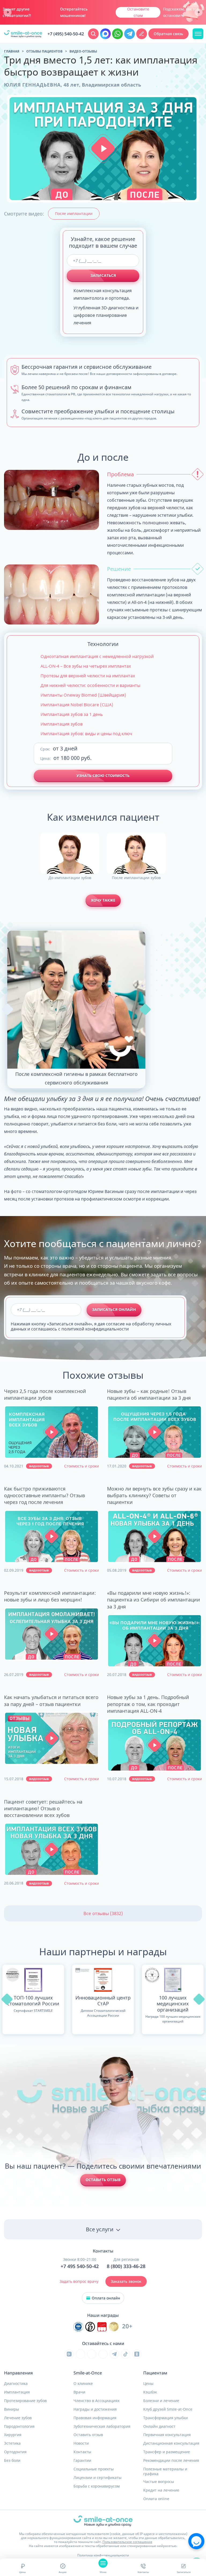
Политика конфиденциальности (103, 2555)
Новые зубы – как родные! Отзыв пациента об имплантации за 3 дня (149, 1394)
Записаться (103, 275)
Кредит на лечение (161, 2490)
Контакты (143, 2572)
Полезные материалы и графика (165, 2471)
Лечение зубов (18, 2418)
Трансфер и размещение (167, 2452)
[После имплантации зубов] (136, 853)
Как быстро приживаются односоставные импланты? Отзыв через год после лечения (44, 1495)
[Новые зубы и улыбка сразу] (23, 34)
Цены (22, 2572)
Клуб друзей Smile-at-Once (168, 2409)
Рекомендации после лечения (171, 2460)
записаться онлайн (114, 1309)
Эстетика (12, 2443)
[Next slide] (198, 12)
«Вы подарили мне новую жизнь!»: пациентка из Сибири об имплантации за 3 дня (154, 1600)
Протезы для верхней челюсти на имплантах (88, 676)
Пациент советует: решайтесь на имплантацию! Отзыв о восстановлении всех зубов (43, 1808)
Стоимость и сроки (82, 1466)
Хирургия (13, 2435)
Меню (103, 2572)
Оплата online (156, 2499)
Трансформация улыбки (165, 2418)
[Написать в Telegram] (130, 34)
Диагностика (16, 2384)
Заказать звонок (126, 2281)
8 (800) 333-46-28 (126, 2266)
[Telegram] (114, 2354)
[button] (103, 149)
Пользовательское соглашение (127, 2542)
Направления (18, 2373)
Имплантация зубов (62, 724)
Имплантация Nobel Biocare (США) (77, 705)
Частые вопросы (159, 2482)
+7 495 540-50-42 (80, 2266)
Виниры (12, 2409)
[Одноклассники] (137, 2354)
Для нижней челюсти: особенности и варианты (90, 685)
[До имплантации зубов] (70, 853)
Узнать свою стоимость (103, 776)
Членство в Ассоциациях (96, 2401)
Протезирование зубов (25, 2401)
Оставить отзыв (103, 2180)
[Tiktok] (126, 2354)
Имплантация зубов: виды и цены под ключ (86, 734)
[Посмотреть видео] (52, 1432)
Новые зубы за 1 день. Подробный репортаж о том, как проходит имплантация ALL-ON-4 (148, 1704)
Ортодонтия (15, 2452)
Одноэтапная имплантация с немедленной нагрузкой (97, 656)
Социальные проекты (94, 2469)
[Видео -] (51, 1432)
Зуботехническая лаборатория (102, 2426)
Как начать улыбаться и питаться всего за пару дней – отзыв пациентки (51, 1700)
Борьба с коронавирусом (97, 2486)
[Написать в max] (105, 34)
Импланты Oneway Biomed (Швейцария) (83, 695)
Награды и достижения (95, 2409)
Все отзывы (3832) (103, 1913)
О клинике (83, 2384)
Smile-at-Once (88, 2373)
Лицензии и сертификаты (98, 2478)
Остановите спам (138, 12)
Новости (81, 2443)
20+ (127, 2326)
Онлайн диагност (159, 2426)
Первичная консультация (167, 2435)
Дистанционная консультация (171, 2443)
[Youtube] (92, 2354)
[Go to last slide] (8, 12)
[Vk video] (69, 2354)
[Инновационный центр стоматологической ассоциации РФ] (78, 2327)
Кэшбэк (150, 2392)
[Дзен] (103, 2354)
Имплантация (17, 2392)
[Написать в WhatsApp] (117, 34)
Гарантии (82, 2460)
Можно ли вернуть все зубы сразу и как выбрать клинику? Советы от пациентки (154, 1495)
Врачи (79, 2392)
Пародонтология (19, 2426)
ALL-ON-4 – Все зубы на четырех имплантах (86, 666)
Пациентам (155, 2373)
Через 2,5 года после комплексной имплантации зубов (45, 1394)
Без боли (12, 2460)
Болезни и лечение (161, 2401)
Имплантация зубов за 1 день (72, 714)
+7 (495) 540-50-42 (66, 34)
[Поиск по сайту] (93, 34)
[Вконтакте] (80, 2354)
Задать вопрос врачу (79, 2281)
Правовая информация (95, 2418)
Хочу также (103, 900)
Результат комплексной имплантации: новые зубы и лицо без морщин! (50, 1596)
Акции (63, 2572)
